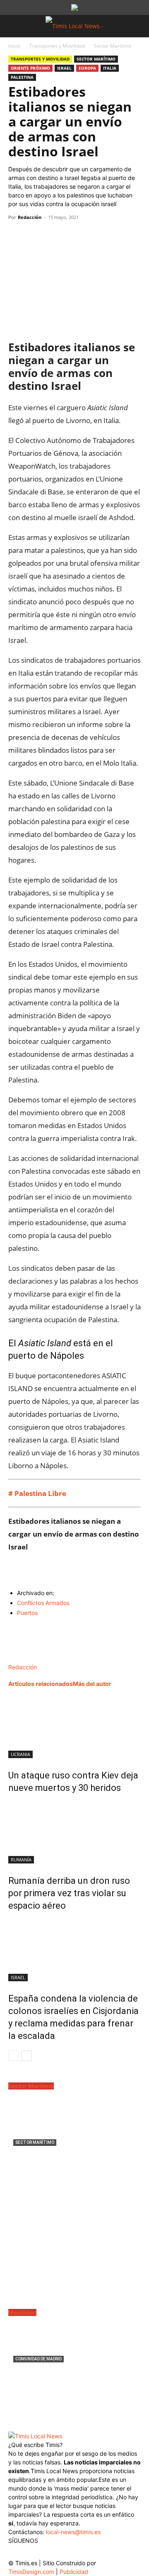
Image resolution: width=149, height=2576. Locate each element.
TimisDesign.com (32, 2572)
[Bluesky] (82, 2551)
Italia (110, 68)
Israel (64, 68)
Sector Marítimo (113, 46)
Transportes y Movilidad (57, 46)
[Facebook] (17, 236)
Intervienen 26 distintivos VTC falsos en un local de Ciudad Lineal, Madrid (71, 2379)
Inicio (14, 46)
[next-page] (27, 2056)
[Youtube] (65, 2553)
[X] (36, 236)
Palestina (22, 77)
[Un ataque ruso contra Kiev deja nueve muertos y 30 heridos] (74, 1727)
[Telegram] (74, 236)
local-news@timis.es (73, 2532)
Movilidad (22, 2312)
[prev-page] (13, 2056)
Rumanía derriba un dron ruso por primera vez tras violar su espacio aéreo (69, 1893)
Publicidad (74, 2572)
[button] (14, 26)
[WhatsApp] (55, 236)
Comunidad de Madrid (38, 2359)
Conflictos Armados (43, 1603)
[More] (93, 236)
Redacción (30, 217)
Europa (87, 68)
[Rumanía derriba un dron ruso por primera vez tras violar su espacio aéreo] (74, 1832)
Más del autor (92, 1684)
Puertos (27, 1613)
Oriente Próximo (30, 68)
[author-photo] (26, 1658)
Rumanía (21, 1860)
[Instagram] (32, 2553)
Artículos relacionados (41, 1684)
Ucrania (20, 1754)
